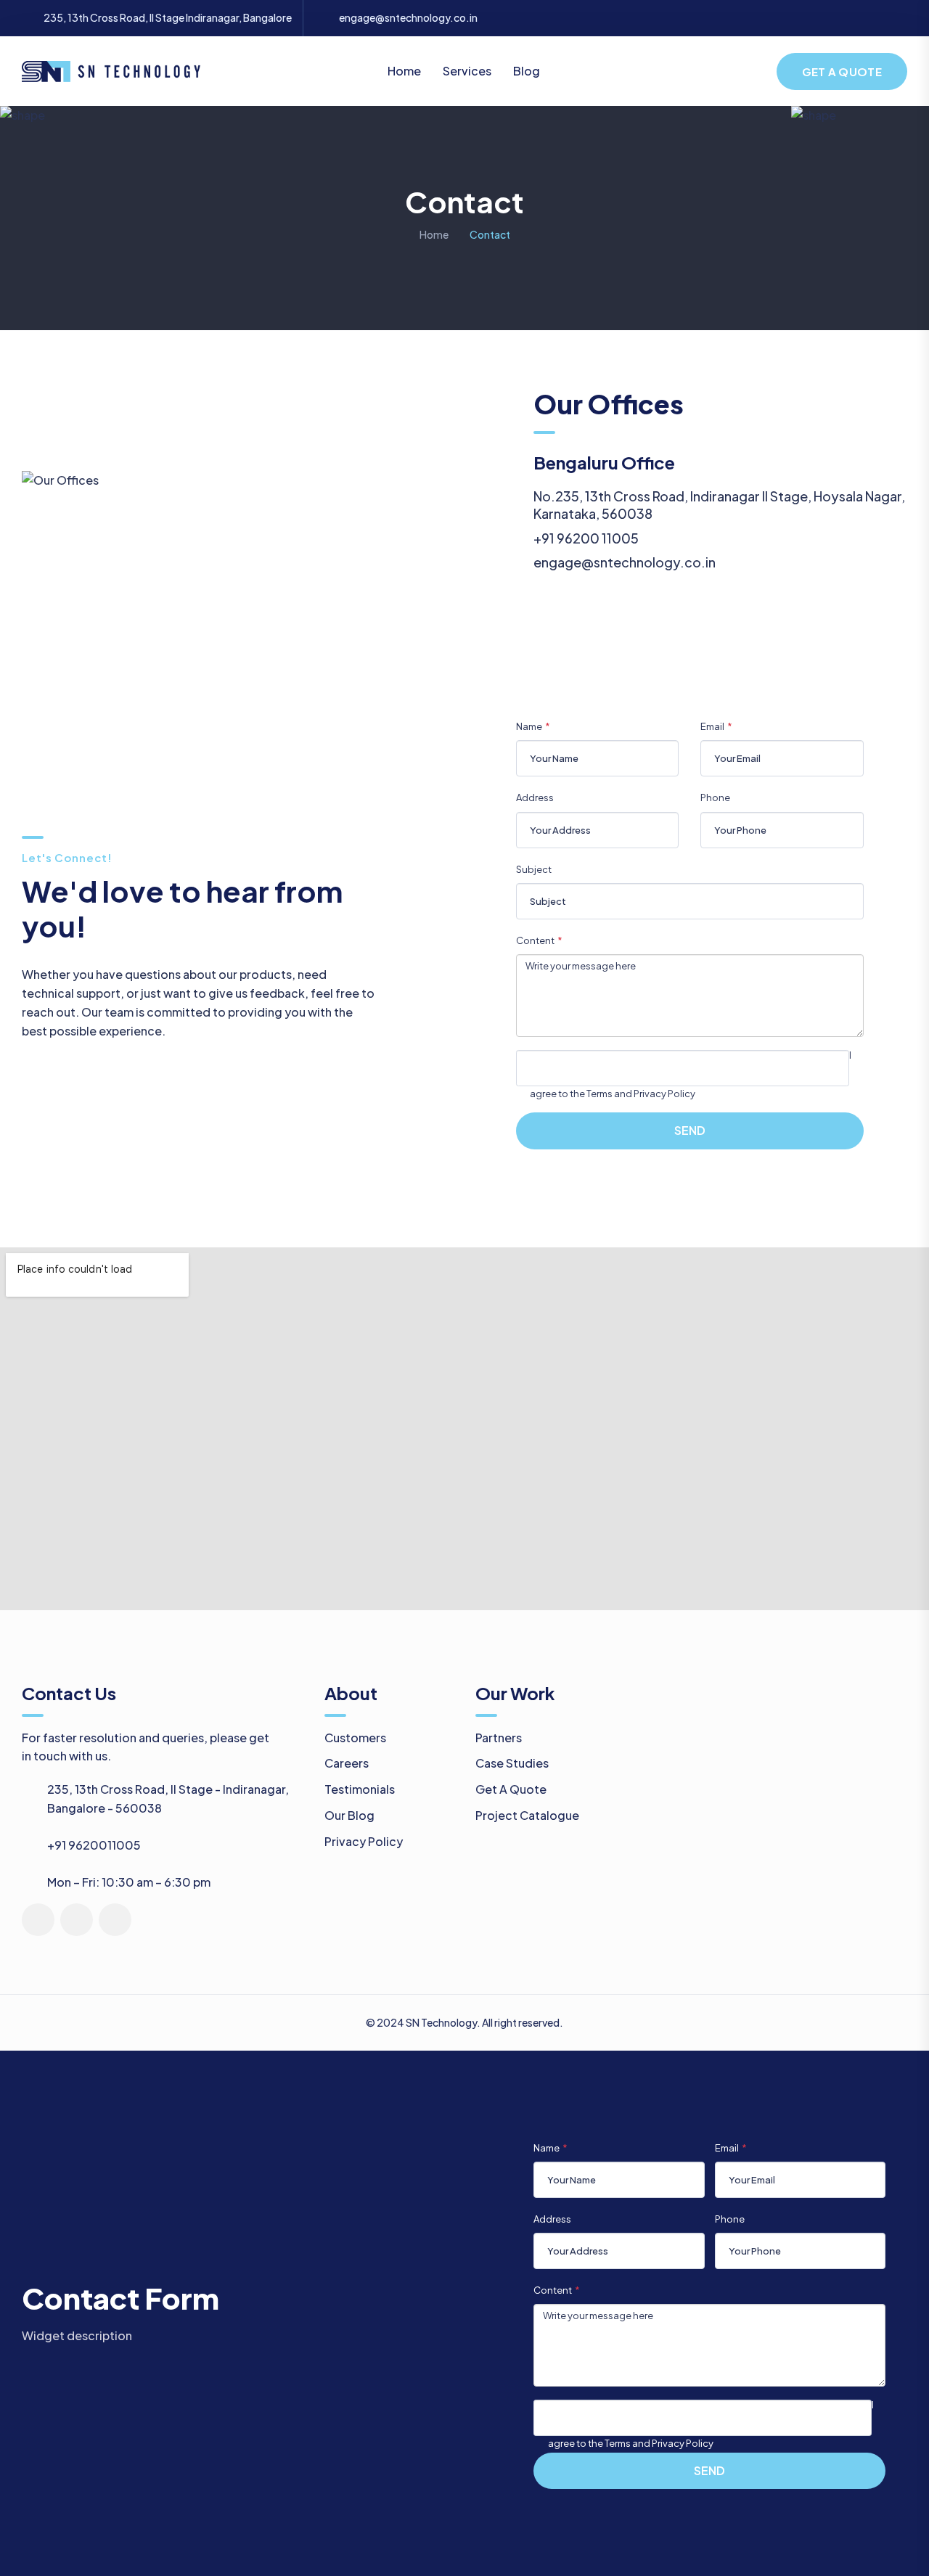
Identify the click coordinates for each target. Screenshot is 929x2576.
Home (404, 71)
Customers (355, 1738)
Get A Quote (511, 1789)
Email (712, 726)
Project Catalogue (527, 1815)
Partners (499, 1738)
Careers (347, 1763)
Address (535, 797)
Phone (715, 797)
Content (535, 940)
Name (529, 726)
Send (690, 1130)
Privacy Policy (364, 1841)
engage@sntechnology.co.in (408, 18)
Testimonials (360, 1789)
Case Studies (512, 1763)
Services (467, 71)
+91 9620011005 (94, 1845)
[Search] (752, 70)
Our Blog (349, 1815)
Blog (527, 71)
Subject (534, 869)
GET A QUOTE (842, 71)
